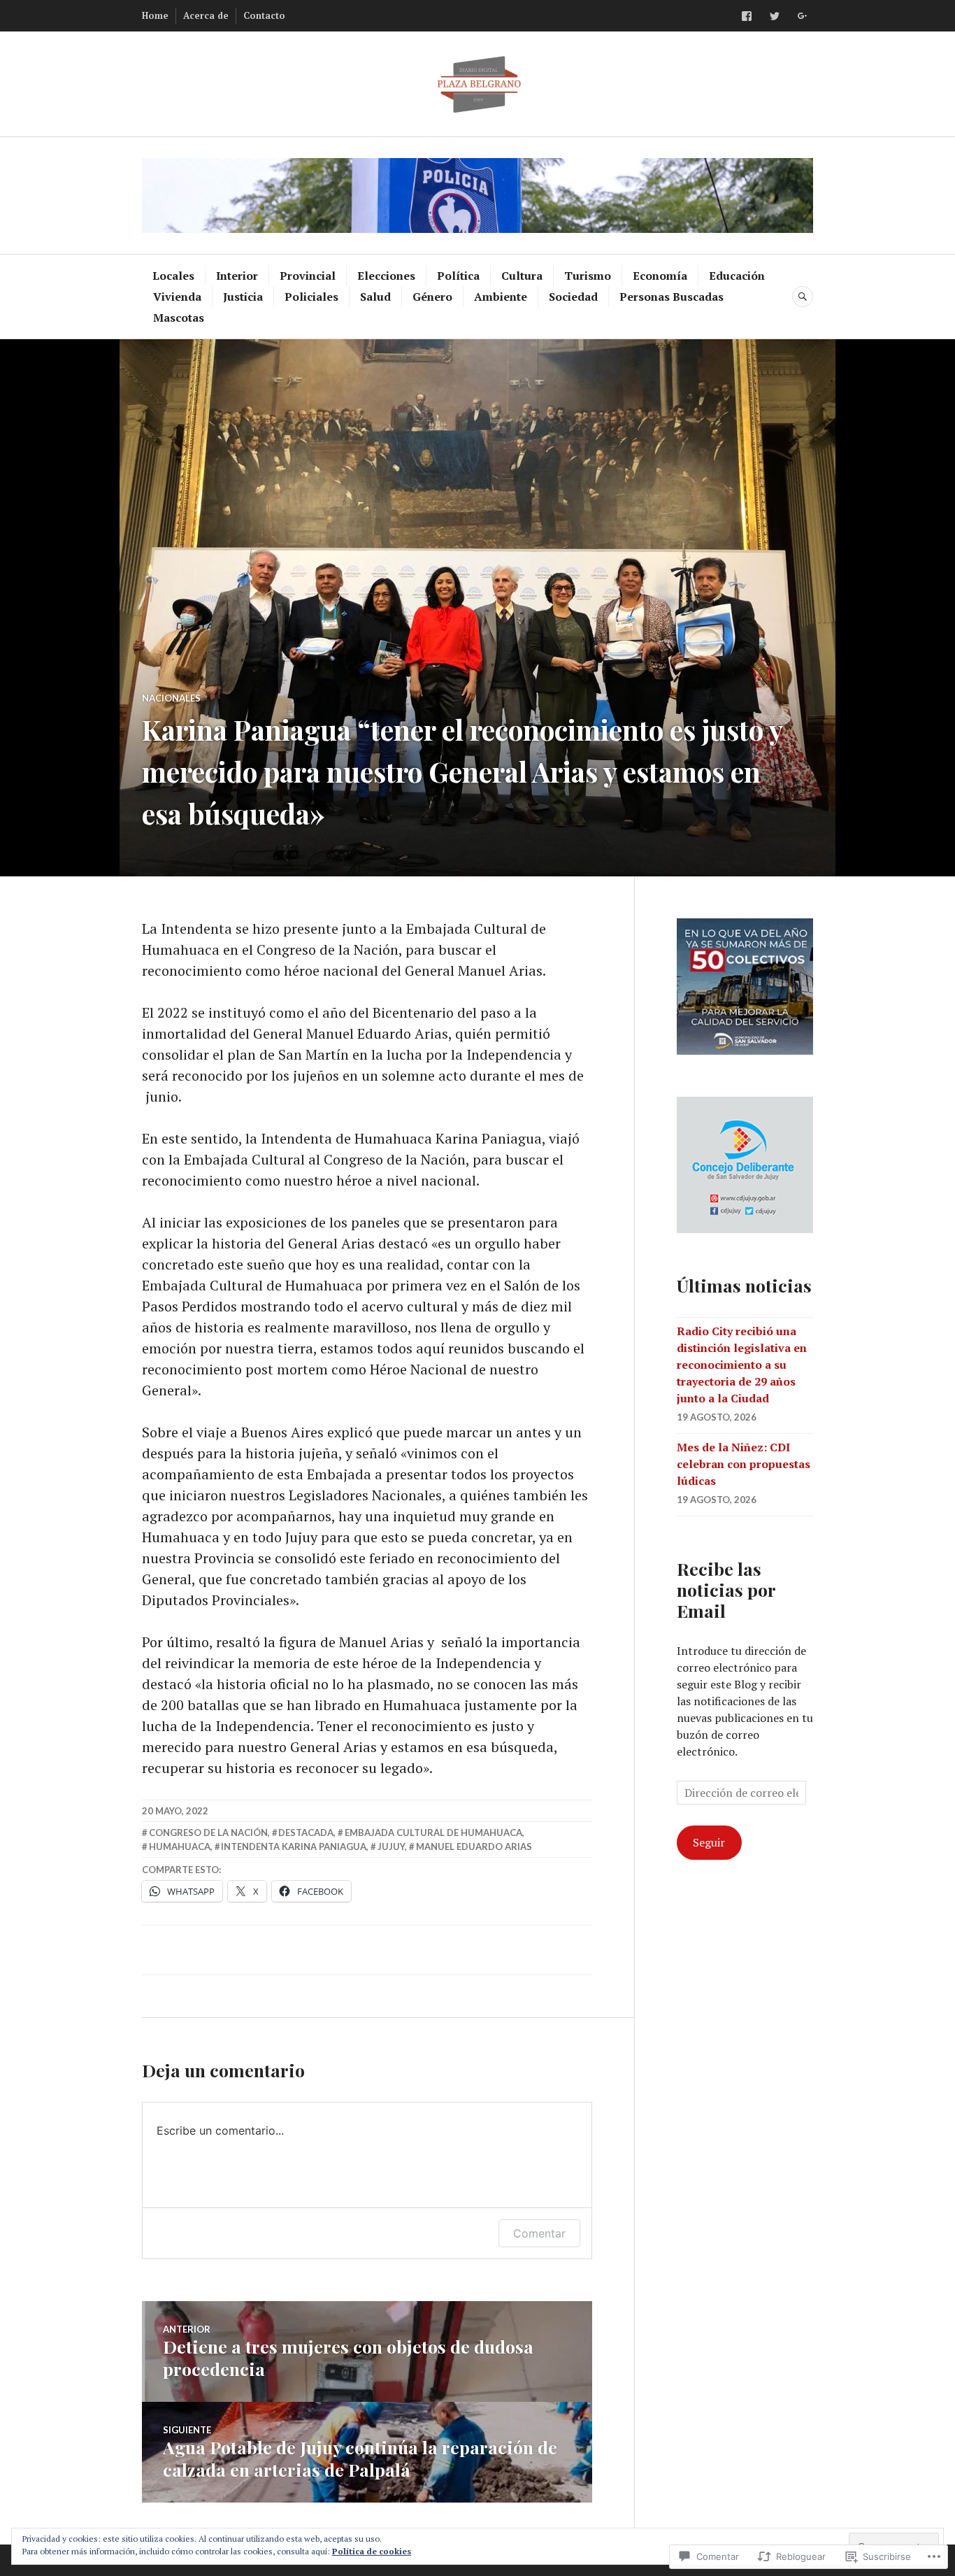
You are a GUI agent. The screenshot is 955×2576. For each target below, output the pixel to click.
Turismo (588, 276)
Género (432, 297)
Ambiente (501, 297)
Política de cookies (372, 2551)
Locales (173, 276)
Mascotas (179, 318)
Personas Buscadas (672, 297)
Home (155, 15)
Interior (237, 276)
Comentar (539, 2233)
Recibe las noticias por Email (726, 1589)
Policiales (311, 297)
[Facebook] (747, 16)
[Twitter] (775, 16)
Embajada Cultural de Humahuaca (433, 1833)
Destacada (306, 1833)
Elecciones (386, 276)
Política (458, 276)
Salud (375, 297)
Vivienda (177, 297)
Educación (737, 276)
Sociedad (573, 297)
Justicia (243, 297)
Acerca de (206, 15)
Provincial (308, 276)
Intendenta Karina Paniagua (294, 1846)
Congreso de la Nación (208, 1833)
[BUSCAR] (803, 297)
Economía (660, 276)
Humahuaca (180, 1846)
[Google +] (803, 16)
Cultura (522, 276)
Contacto (264, 15)
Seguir (709, 1842)
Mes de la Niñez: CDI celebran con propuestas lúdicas (744, 1464)
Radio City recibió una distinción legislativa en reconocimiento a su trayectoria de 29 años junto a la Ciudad (742, 1365)
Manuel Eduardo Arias (474, 1846)
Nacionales (171, 698)
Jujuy (391, 1846)
